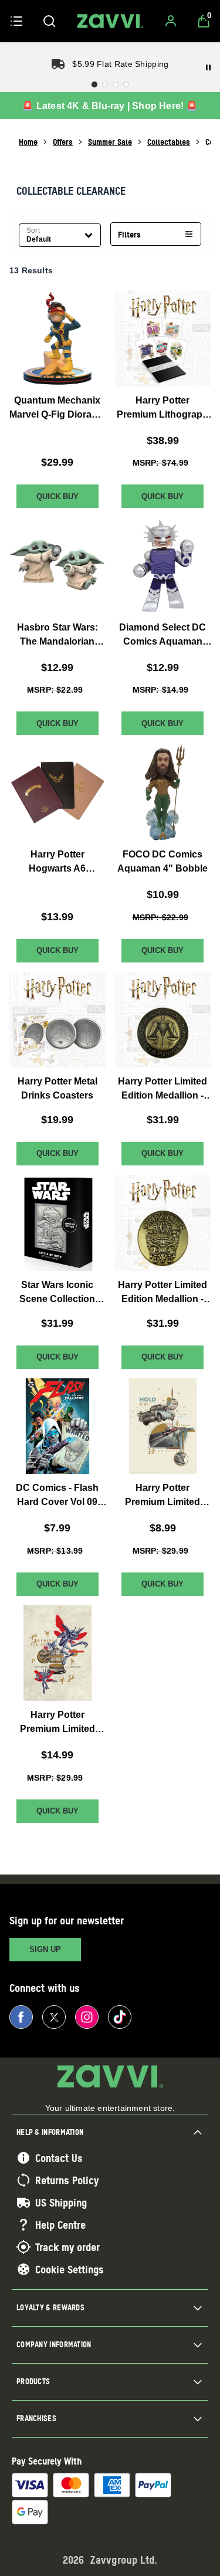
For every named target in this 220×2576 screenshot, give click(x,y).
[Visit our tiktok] (120, 2017)
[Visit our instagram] (87, 2017)
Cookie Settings (70, 2269)
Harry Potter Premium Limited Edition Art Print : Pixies (57, 1723)
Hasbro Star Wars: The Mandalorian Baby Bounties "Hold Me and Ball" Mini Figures (57, 635)
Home (28, 142)
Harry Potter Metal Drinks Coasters (57, 1088)
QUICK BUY (57, 496)
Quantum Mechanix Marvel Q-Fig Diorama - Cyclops (57, 409)
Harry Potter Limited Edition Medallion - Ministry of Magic (163, 1089)
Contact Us (59, 2158)
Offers (63, 142)
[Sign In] (171, 21)
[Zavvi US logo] (110, 21)
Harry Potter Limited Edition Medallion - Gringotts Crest (163, 1293)
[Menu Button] (16, 21)
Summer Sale (110, 142)
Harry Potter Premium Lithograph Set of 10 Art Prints (163, 409)
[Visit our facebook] (21, 2017)
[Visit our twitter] (54, 2017)
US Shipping (61, 2202)
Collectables (169, 142)
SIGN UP (45, 1949)
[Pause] (208, 67)
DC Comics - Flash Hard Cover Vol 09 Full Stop (57, 1496)
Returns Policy (67, 2180)
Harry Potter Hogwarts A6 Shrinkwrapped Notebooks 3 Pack (57, 862)
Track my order (67, 2247)
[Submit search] (49, 21)
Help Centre (60, 2225)
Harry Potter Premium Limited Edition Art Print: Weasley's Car (163, 1496)
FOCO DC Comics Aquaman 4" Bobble (163, 861)
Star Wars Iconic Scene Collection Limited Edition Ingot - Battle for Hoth (57, 1293)
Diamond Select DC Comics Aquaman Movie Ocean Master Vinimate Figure (163, 635)
